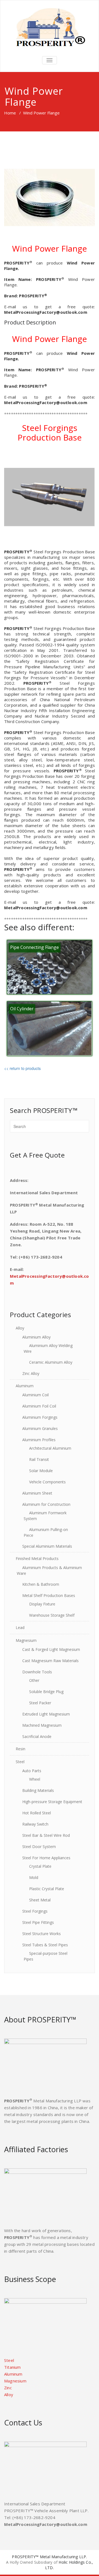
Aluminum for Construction (46, 1504)
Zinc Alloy (31, 1373)
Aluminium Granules (40, 1428)
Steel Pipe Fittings (38, 1922)
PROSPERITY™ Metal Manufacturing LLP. (49, 2557)
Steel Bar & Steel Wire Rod (46, 1835)
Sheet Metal (40, 1900)
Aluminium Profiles (39, 1440)
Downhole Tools (37, 1672)
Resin (20, 1749)
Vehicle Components (47, 1482)
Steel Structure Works (42, 1934)
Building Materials (38, 1790)
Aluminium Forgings (40, 1417)
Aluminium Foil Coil (39, 1406)
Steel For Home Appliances (46, 1858)
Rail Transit (39, 1459)
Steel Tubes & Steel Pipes (45, 1945)
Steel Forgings (35, 1911)
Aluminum (25, 1386)
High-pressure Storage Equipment (52, 1802)
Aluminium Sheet (37, 1493)
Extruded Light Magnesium (46, 1714)
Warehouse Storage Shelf (52, 1615)
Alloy (20, 1328)
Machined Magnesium (42, 1725)
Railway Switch (35, 1824)
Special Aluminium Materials (47, 1546)
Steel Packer (40, 1703)
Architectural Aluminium (50, 1448)
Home (10, 113)
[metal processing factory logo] (50, 27)
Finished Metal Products (37, 1558)
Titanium (13, 2367)
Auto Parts (32, 1771)
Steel (20, 1762)
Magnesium (26, 1640)
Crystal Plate (40, 1866)
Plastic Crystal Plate (47, 1889)
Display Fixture (42, 1604)
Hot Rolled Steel (37, 1813)
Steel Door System (39, 1847)
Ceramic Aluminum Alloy (51, 1362)
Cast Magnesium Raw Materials (50, 1661)
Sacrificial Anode (37, 1736)
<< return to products (22, 1068)
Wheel (35, 1779)
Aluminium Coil (35, 1395)
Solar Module (41, 1471)
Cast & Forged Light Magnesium (51, 1649)
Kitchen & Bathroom (41, 1584)
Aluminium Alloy (36, 1337)
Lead (20, 1627)
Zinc (8, 2388)
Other (34, 1680)
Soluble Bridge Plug (46, 1692)
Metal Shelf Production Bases (49, 1595)
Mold (34, 1877)
